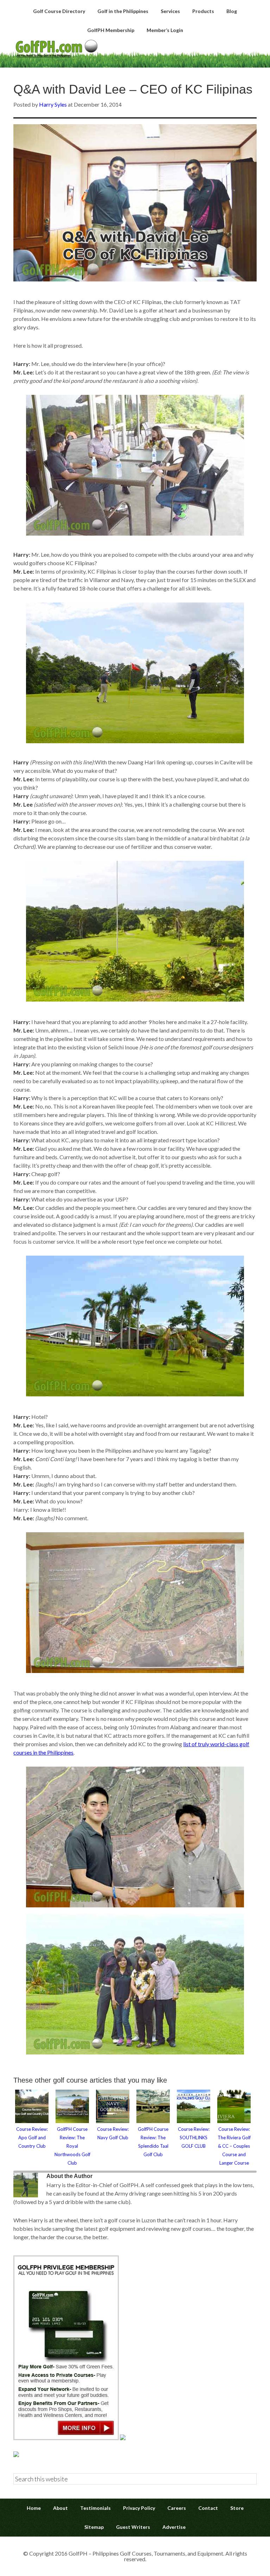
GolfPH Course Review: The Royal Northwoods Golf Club (72, 2146)
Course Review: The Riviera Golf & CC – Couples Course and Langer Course (234, 2146)
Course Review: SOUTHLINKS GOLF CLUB (194, 2138)
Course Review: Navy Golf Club (113, 2133)
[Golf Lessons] (16, 2455)
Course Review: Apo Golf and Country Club (32, 2138)
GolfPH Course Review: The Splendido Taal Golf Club (153, 2142)
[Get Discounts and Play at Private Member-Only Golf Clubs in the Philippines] (66, 2438)
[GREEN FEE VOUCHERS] (123, 2438)
